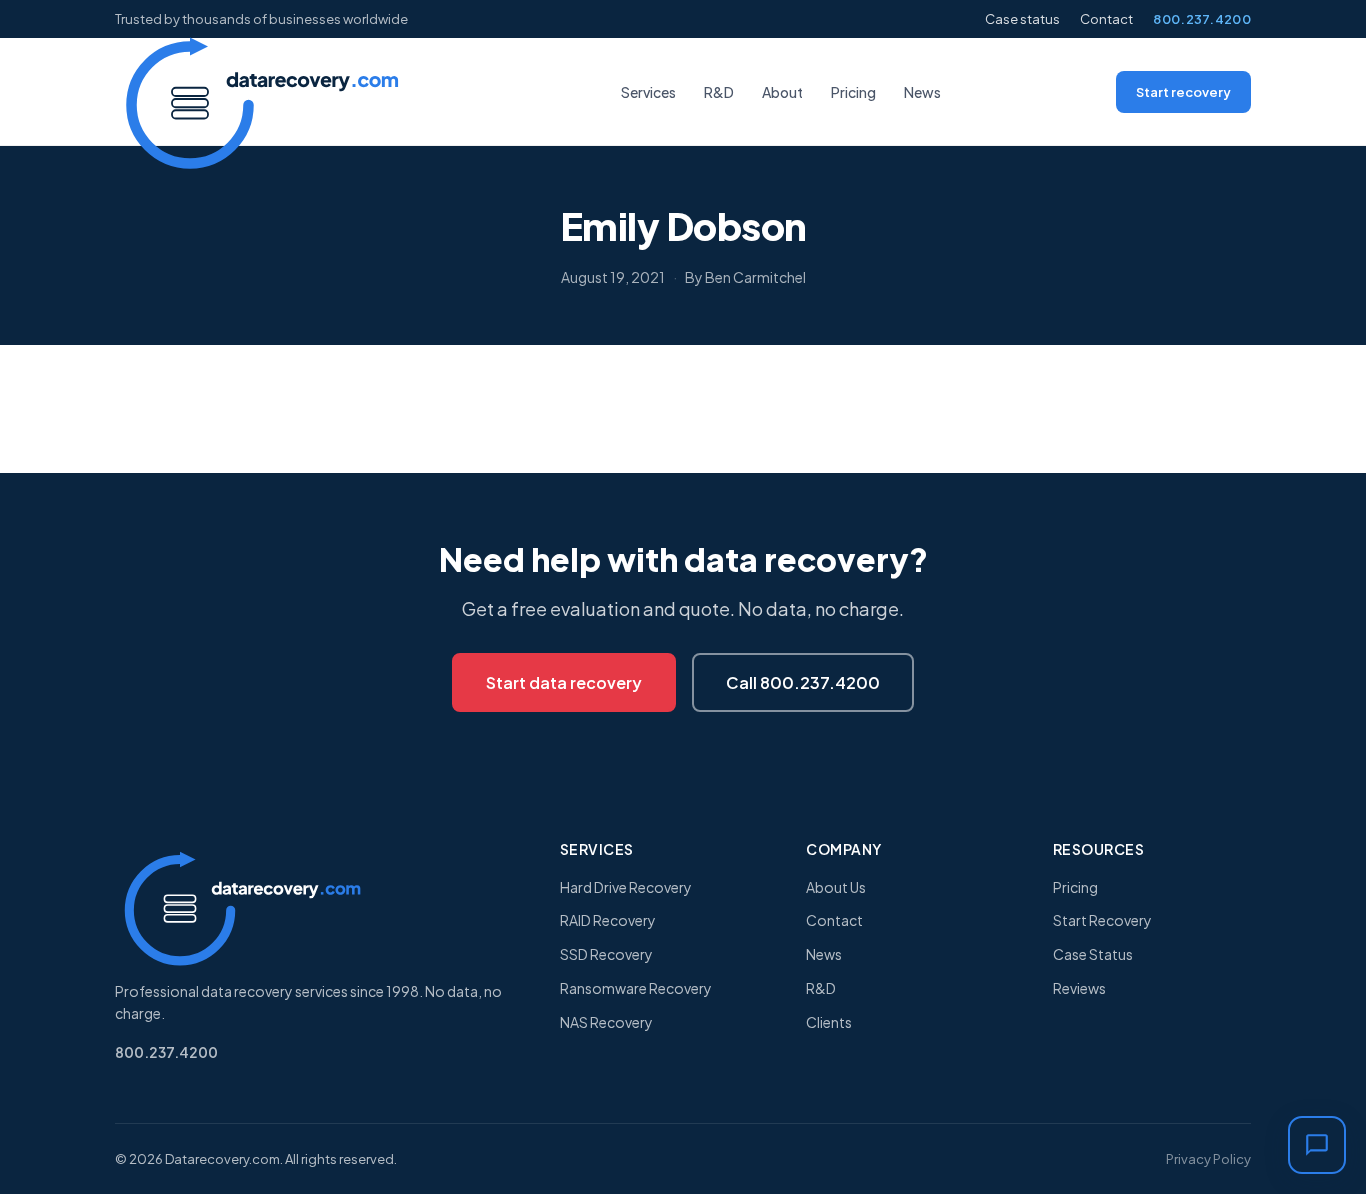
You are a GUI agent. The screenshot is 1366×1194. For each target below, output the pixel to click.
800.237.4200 (1202, 19)
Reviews (1079, 988)
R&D (719, 92)
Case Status (1093, 954)
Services (648, 92)
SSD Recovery (606, 954)
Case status (1022, 19)
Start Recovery (1102, 920)
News (922, 92)
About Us (836, 887)
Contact (1106, 19)
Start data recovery (564, 682)
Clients (829, 1022)
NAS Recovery (606, 1022)
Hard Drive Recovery (626, 887)
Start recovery (1183, 92)
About (782, 92)
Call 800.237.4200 (803, 682)
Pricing (853, 92)
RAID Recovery (608, 920)
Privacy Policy (1208, 1159)
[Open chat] (1317, 1145)
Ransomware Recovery (636, 988)
